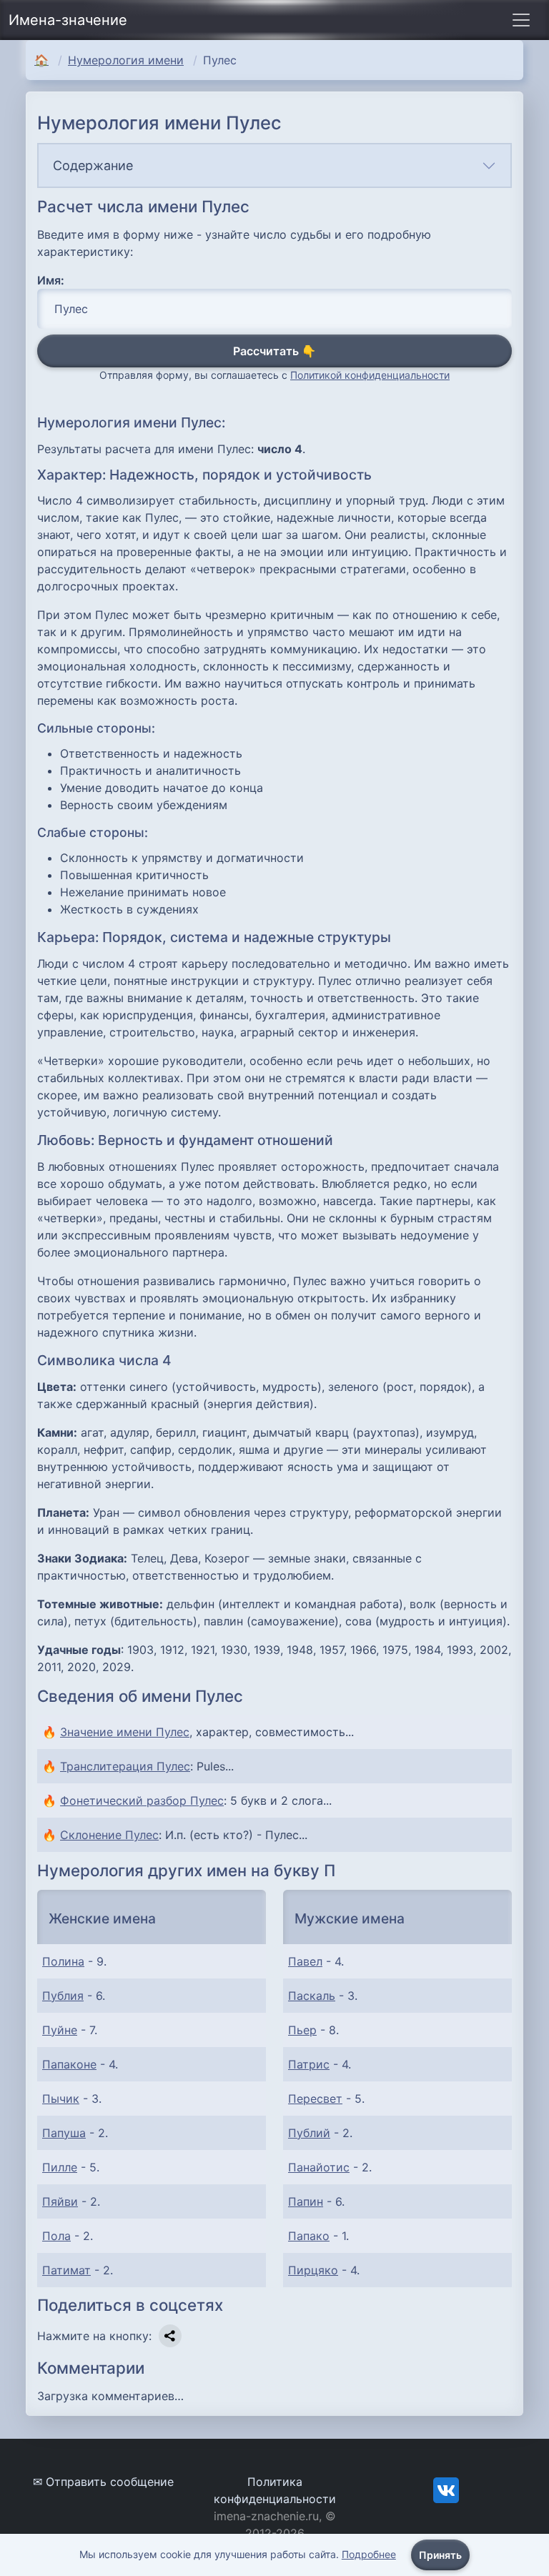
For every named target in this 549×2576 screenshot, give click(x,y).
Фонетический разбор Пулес (142, 1800)
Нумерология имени (126, 60)
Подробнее (369, 2554)
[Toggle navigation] (521, 20)
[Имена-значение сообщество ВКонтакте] (446, 2489)
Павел (305, 1961)
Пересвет (315, 2099)
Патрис (309, 2064)
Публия (63, 1996)
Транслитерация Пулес (125, 1766)
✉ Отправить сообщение (103, 2482)
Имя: (51, 280)
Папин (306, 2201)
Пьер (302, 2030)
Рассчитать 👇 (274, 351)
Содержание (93, 165)
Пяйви (60, 2201)
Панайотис (319, 2167)
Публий (309, 2133)
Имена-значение (68, 20)
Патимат (66, 2270)
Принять (440, 2555)
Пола (56, 2236)
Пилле (60, 2167)
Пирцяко (313, 2270)
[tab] (274, 165)
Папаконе (69, 2064)
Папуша (64, 2133)
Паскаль (312, 1996)
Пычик (61, 2099)
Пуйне (60, 2030)
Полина (63, 1961)
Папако (309, 2236)
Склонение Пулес (109, 1835)
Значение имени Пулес (125, 1732)
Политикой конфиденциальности (370, 375)
